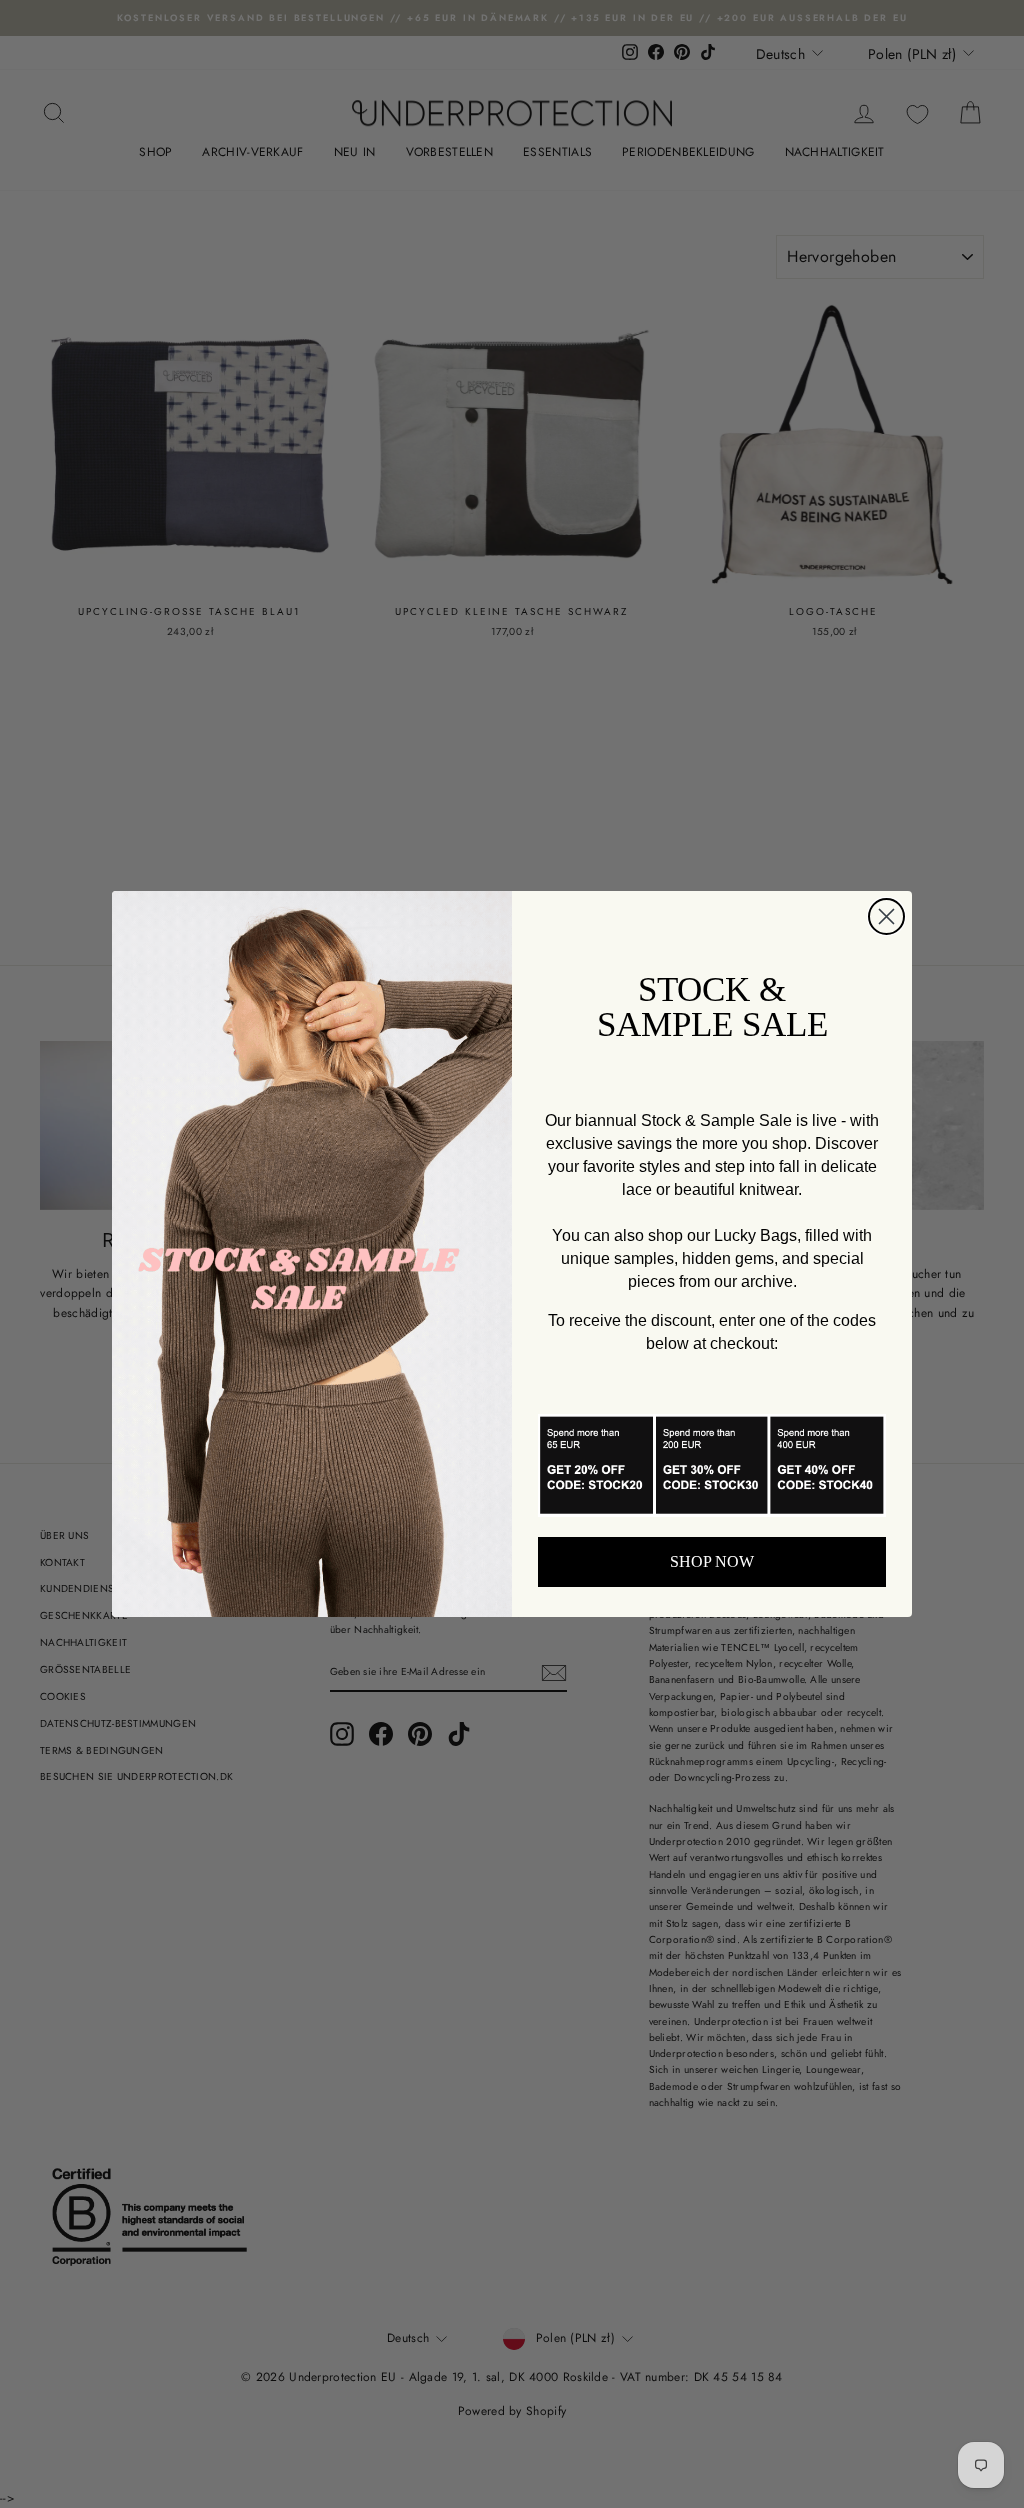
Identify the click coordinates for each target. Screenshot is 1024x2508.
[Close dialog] (886, 916)
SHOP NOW (712, 1561)
